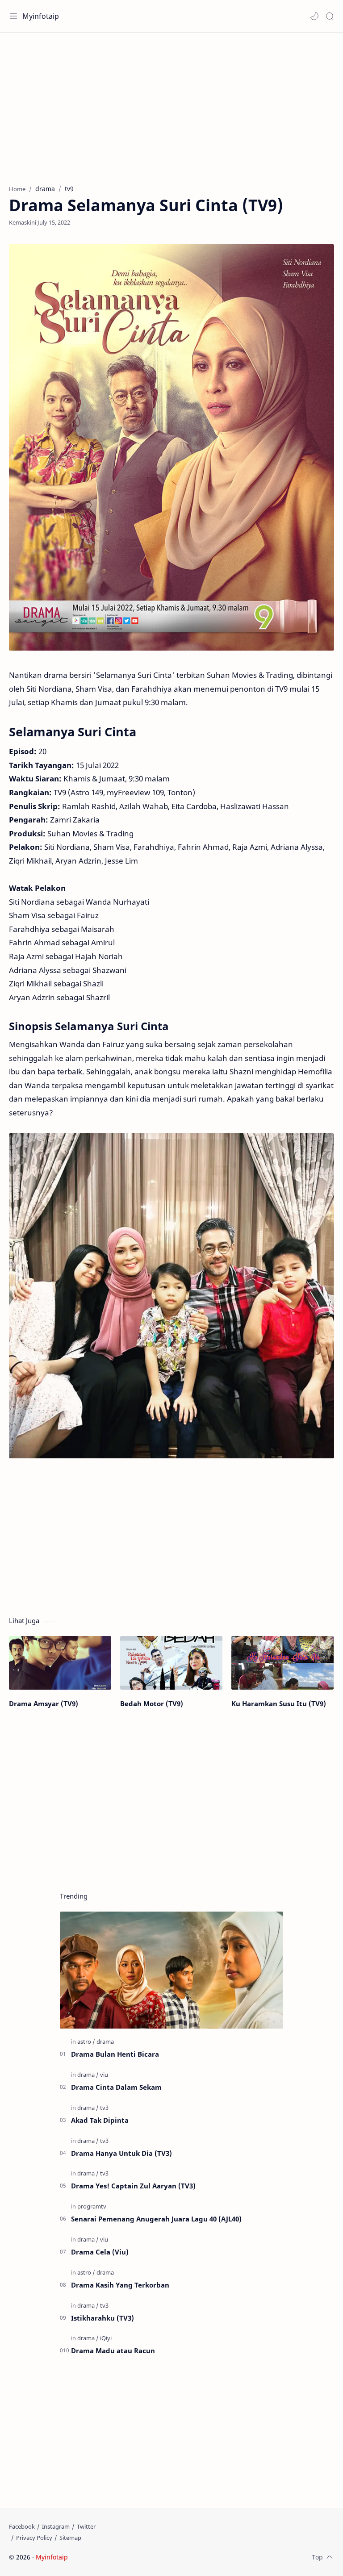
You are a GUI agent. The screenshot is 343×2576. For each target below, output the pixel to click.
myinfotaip (126, 2557)
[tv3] (104, 2108)
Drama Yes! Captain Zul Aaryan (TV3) (133, 2186)
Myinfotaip (41, 16)
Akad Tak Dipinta (100, 2120)
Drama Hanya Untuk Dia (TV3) (121, 2153)
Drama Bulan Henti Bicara (115, 2054)
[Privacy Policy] (34, 2538)
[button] (314, 16)
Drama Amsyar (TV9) (44, 1703)
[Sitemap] (70, 2538)
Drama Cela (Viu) (100, 2252)
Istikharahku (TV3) (102, 2318)
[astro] (86, 2042)
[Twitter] (86, 2526)
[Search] (330, 16)
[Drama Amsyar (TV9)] (60, 1663)
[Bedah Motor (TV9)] (171, 1663)
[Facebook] (22, 2526)
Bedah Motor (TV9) (152, 1703)
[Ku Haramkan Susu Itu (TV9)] (282, 1663)
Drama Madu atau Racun (113, 2351)
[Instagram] (56, 2526)
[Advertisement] (171, 104)
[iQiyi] (106, 2338)
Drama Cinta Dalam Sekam (116, 2087)
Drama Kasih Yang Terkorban (120, 2285)
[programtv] (92, 2206)
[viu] (104, 2075)
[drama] (105, 2042)
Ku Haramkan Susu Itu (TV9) (279, 1703)
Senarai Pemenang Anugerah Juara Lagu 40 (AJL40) (156, 2219)
